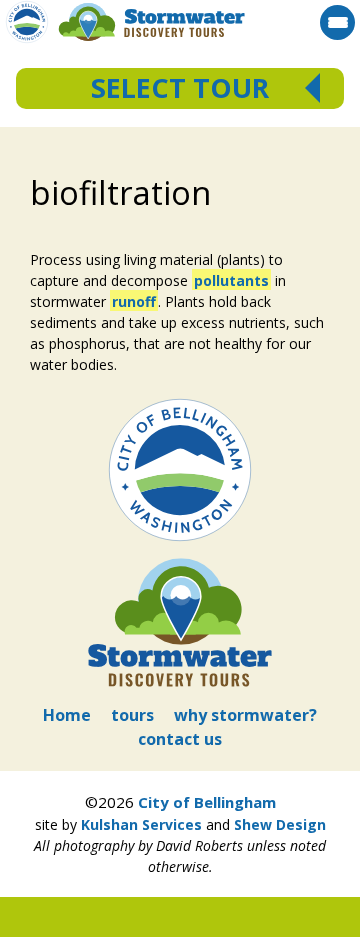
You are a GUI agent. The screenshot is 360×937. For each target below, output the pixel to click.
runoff (134, 301)
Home (67, 715)
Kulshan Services (141, 824)
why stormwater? (245, 715)
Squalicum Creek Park (182, 137)
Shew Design (280, 824)
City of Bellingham (207, 802)
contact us (180, 739)
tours (132, 715)
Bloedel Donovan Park (182, 158)
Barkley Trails (182, 179)
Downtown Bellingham (182, 200)
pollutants (231, 280)
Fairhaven (182, 221)
